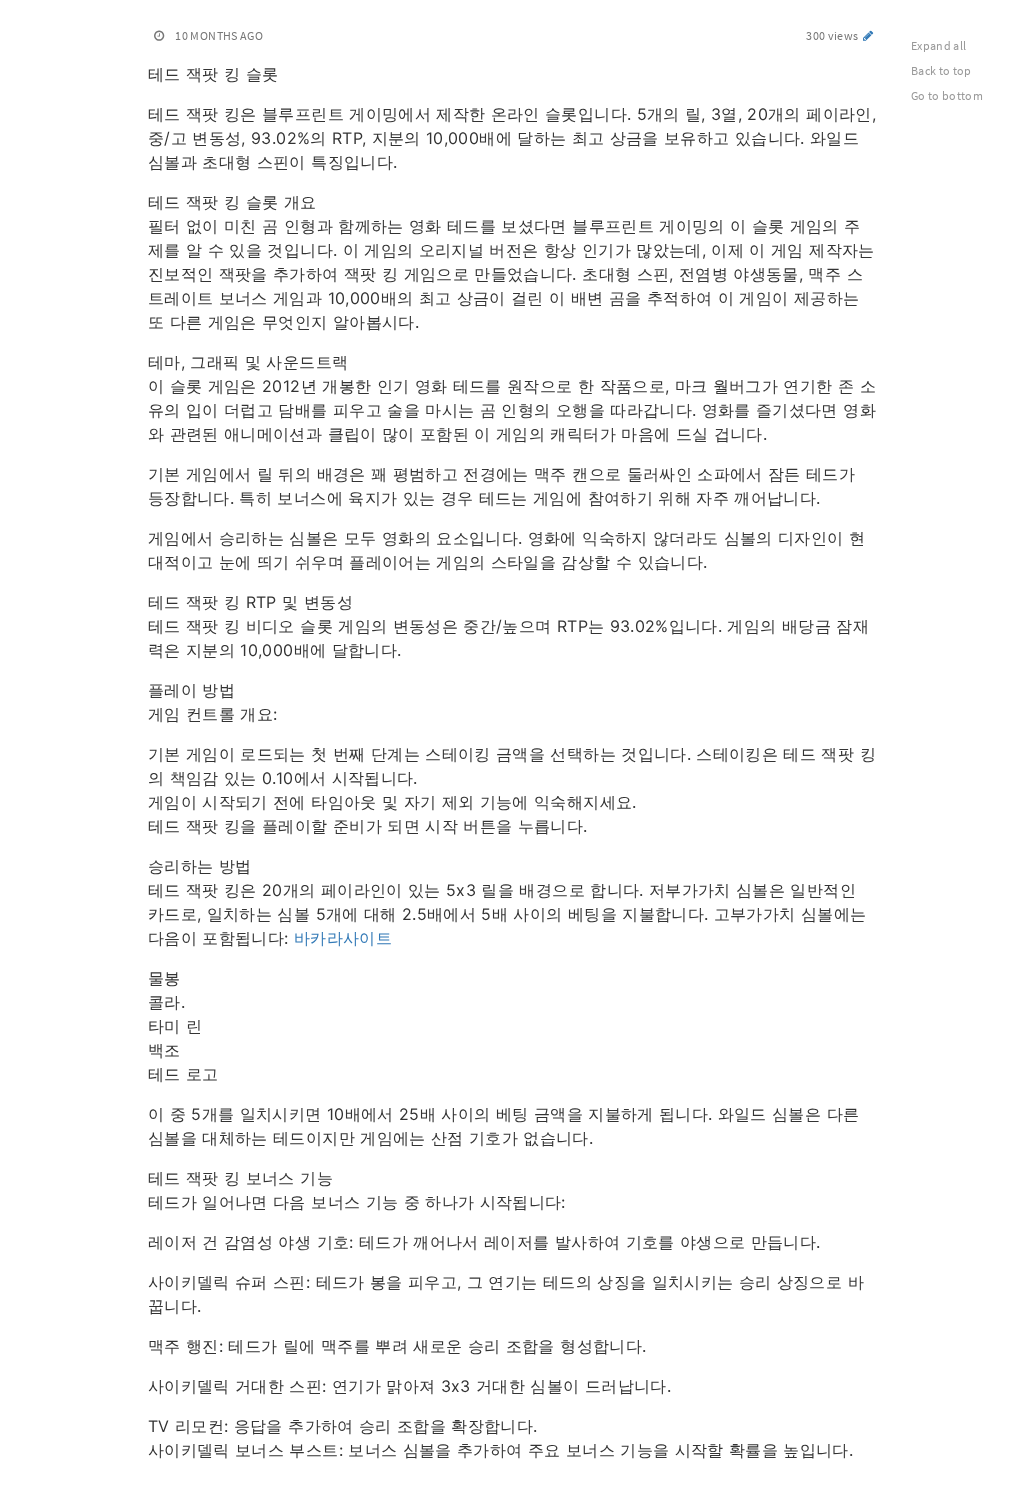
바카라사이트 (343, 938)
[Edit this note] (868, 35)
